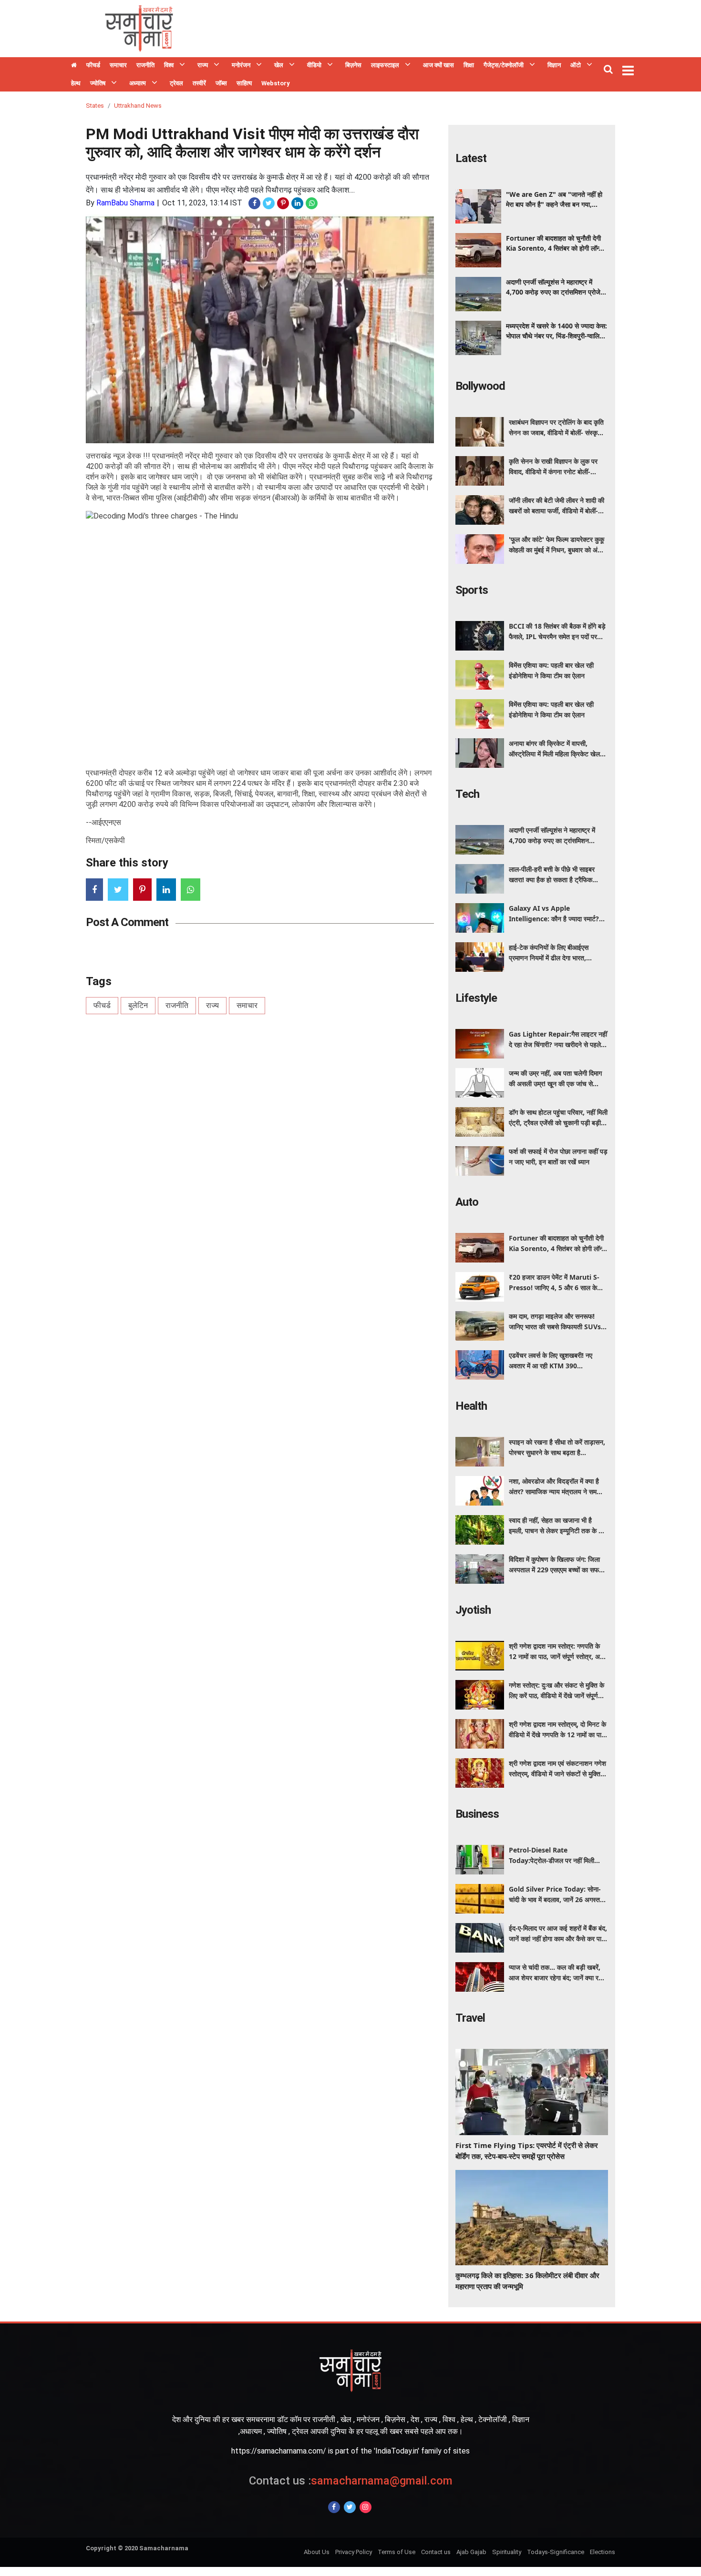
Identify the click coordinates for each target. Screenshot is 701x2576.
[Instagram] (366, 2507)
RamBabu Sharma (125, 203)
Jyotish (473, 1610)
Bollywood (480, 386)
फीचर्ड (93, 65)
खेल (279, 65)
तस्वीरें (199, 83)
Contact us (436, 2552)
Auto (467, 1202)
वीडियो (314, 65)
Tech (467, 794)
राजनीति (145, 65)
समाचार (118, 65)
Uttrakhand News (138, 106)
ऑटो (576, 65)
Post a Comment (127, 922)
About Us (317, 2552)
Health (471, 1406)
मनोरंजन (241, 65)
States (95, 106)
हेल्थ (76, 83)
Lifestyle (476, 998)
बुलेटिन (138, 1005)
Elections (603, 2552)
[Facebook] (334, 2507)
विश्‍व (169, 65)
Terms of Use (397, 2552)
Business (477, 1814)
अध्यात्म (138, 83)
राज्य (203, 65)
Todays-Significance (556, 2552)
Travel (470, 2018)
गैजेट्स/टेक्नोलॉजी (504, 65)
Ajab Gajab (471, 2552)
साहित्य (244, 83)
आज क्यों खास (438, 65)
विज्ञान (554, 65)
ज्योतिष (98, 83)
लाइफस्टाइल (385, 65)
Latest (471, 158)
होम (74, 66)
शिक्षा (469, 65)
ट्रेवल (176, 83)
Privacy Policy (354, 2552)
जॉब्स (221, 83)
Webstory (276, 83)
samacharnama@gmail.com (351, 2481)
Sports (472, 590)
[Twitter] (350, 2507)
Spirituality (507, 2552)
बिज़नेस (353, 65)
